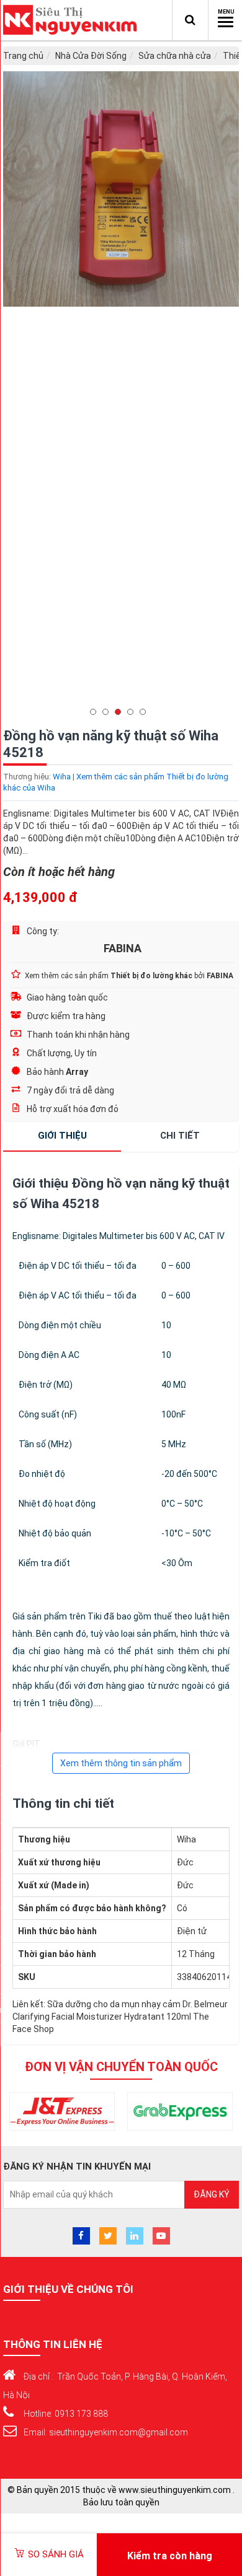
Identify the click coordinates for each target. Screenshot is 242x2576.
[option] (121, 395)
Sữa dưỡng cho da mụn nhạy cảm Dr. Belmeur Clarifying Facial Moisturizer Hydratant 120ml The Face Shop (120, 2017)
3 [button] (121, 712)
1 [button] (96, 712)
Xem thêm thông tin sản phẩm (121, 1763)
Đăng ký (212, 2194)
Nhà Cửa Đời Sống (91, 56)
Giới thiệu (62, 1136)
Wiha (62, 777)
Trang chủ (23, 56)
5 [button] (146, 712)
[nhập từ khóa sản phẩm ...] (190, 20)
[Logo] (73, 20)
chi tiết (180, 1136)
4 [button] (133, 712)
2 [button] (109, 712)
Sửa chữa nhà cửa (175, 56)
